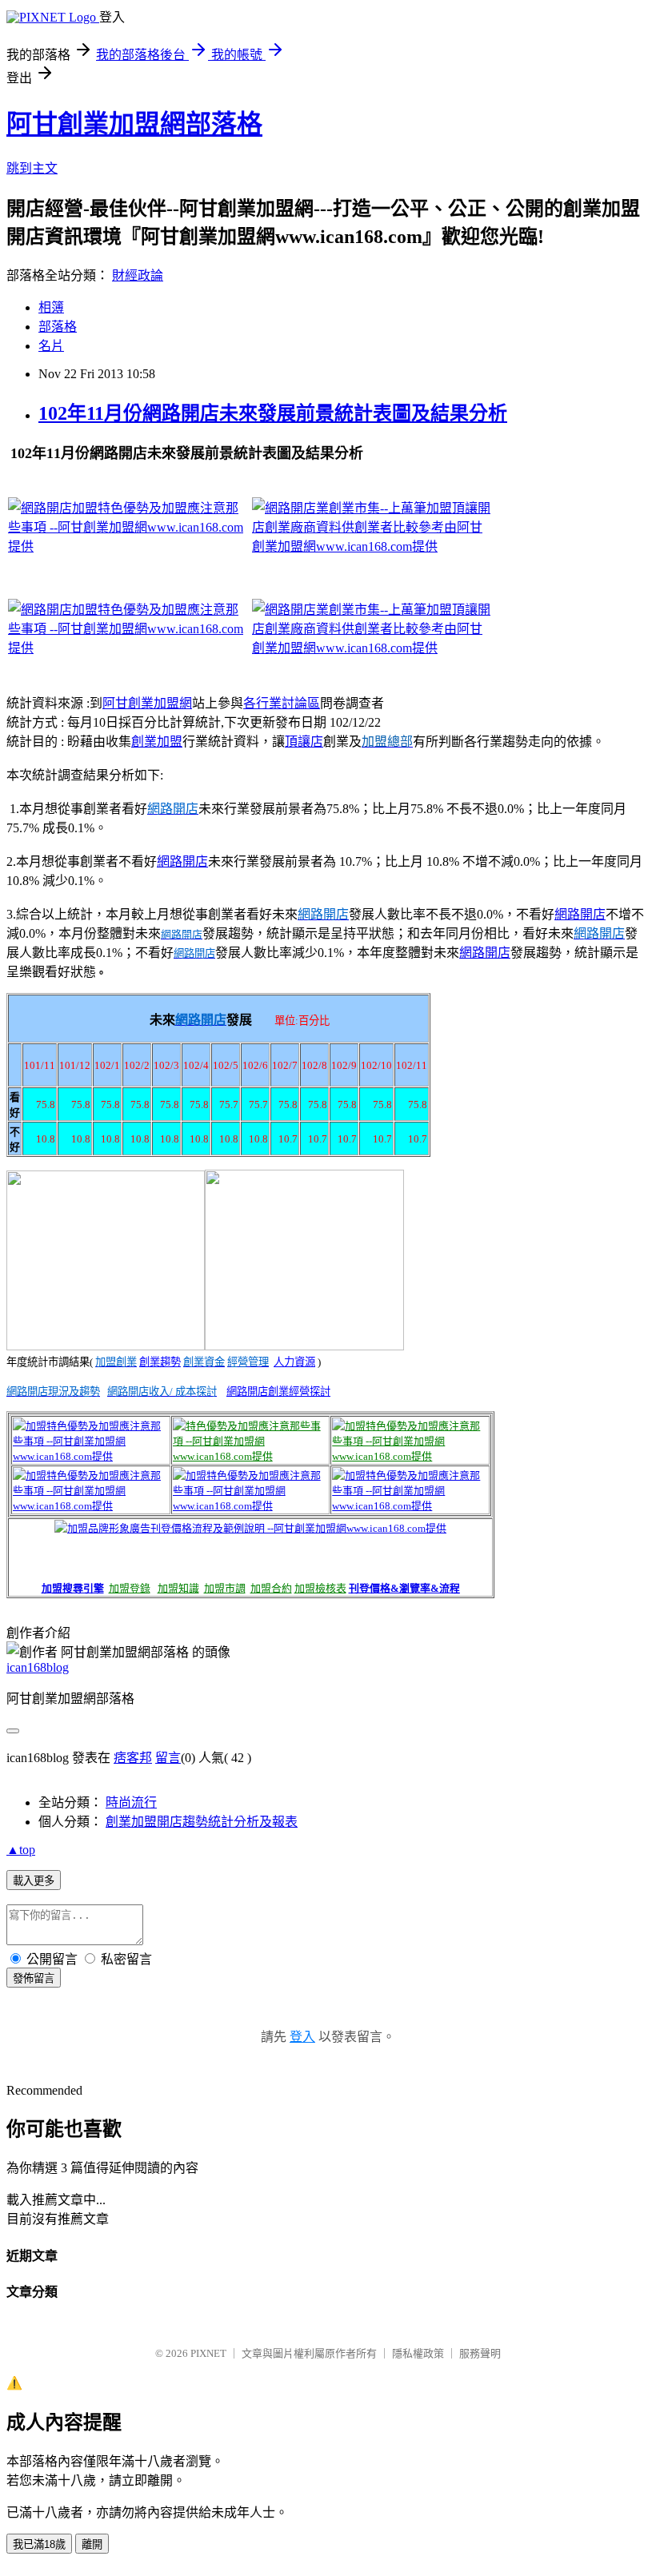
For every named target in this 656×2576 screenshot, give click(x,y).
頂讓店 (304, 742)
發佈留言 (34, 1978)
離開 (92, 2544)
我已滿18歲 (39, 2544)
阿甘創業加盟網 (147, 703)
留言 (168, 1758)
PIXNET (208, 2353)
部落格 (58, 327)
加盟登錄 (130, 1588)
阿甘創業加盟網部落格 (134, 124)
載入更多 (34, 1881)
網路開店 (182, 861)
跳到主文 (32, 168)
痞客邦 (133, 1758)
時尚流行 (131, 1802)
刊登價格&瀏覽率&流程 (404, 1588)
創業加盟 (157, 742)
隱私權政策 (418, 2353)
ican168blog (38, 1667)
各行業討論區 (282, 703)
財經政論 (138, 275)
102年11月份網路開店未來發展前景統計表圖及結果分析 (273, 413)
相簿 (51, 307)
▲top (21, 1850)
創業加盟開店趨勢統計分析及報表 (202, 1822)
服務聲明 (480, 2353)
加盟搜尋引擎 (73, 1588)
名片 (51, 346)
